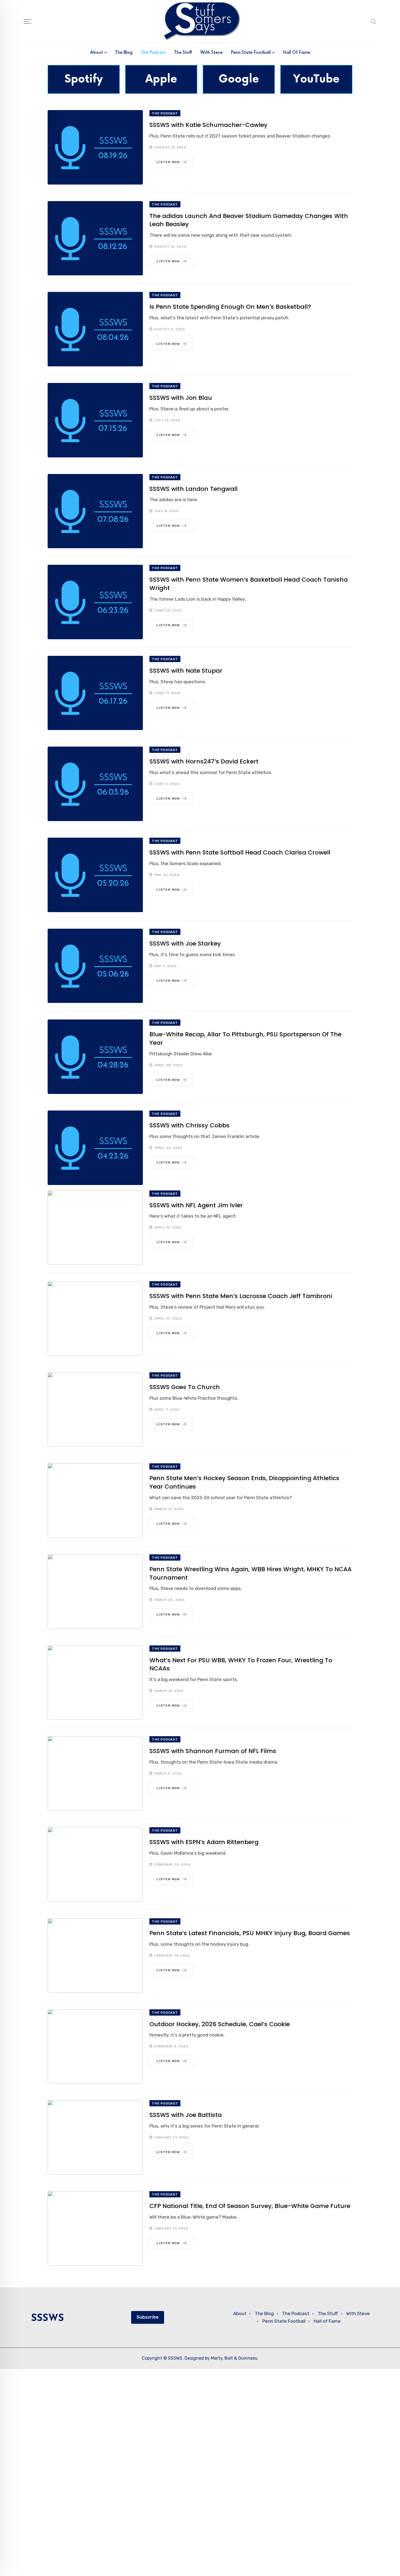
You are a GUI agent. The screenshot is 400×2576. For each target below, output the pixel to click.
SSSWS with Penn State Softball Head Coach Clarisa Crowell (240, 852)
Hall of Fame (296, 53)
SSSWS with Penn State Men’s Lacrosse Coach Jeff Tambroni (241, 1296)
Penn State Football (251, 53)
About (96, 53)
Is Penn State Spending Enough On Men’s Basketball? (230, 307)
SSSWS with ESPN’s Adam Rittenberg (204, 1842)
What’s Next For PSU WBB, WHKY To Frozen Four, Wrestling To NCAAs (241, 1664)
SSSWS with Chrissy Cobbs (190, 1125)
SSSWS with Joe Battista (186, 2115)
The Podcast (153, 53)
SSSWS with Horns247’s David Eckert (204, 761)
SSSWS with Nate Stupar (186, 671)
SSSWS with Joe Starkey (185, 944)
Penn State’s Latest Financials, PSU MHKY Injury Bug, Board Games (250, 1933)
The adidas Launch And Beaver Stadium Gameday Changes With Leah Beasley (249, 220)
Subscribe (148, 2317)
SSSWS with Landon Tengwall (193, 489)
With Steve (211, 53)
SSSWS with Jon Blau (181, 398)
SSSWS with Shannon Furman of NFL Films (213, 1751)
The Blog (124, 53)
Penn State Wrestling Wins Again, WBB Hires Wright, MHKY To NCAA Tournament (250, 1573)
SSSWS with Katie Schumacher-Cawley (208, 125)
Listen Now (168, 162)
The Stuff (183, 53)
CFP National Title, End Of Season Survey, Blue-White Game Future (250, 2206)
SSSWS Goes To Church (185, 1387)
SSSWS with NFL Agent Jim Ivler (196, 1205)
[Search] (374, 21)
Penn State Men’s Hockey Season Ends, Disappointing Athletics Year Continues (244, 1482)
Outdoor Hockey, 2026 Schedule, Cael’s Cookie (220, 2024)
